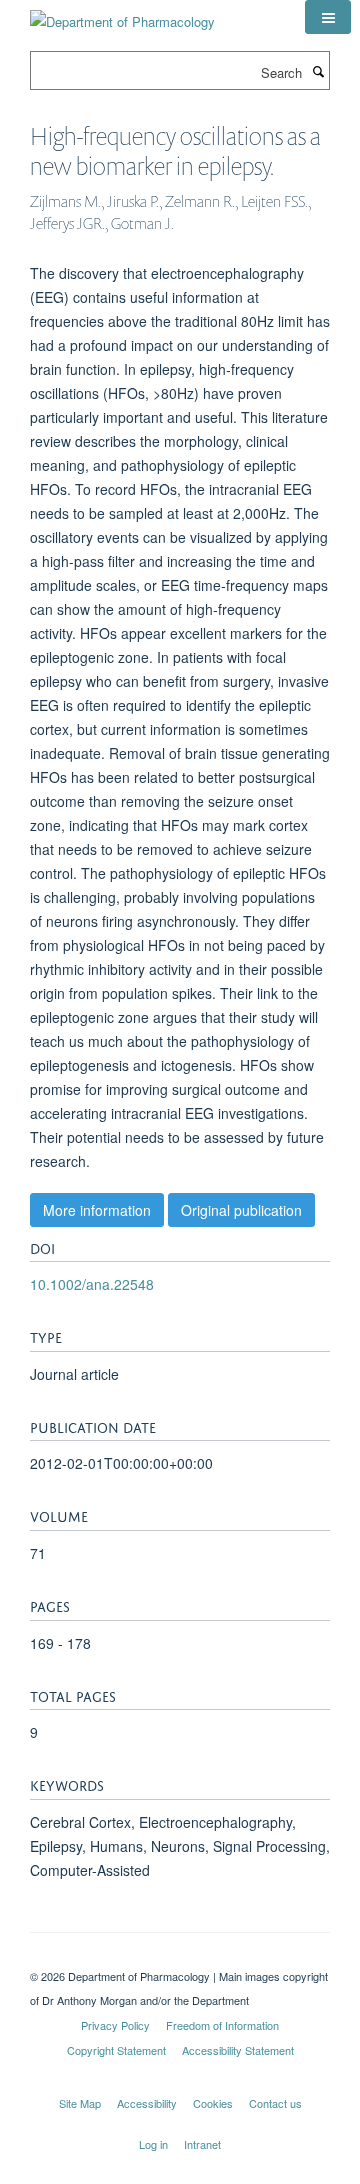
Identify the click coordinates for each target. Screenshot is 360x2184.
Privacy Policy (115, 2025)
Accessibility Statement (238, 2050)
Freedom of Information (222, 2025)
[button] (328, 17)
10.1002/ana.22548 (92, 1284)
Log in (153, 2144)
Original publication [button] (241, 1210)
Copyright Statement (116, 2050)
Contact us (275, 2103)
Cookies (213, 2103)
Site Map (80, 2103)
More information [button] (97, 1210)
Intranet (202, 2144)
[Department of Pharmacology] (122, 14)
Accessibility (147, 2103)
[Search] (318, 71)
